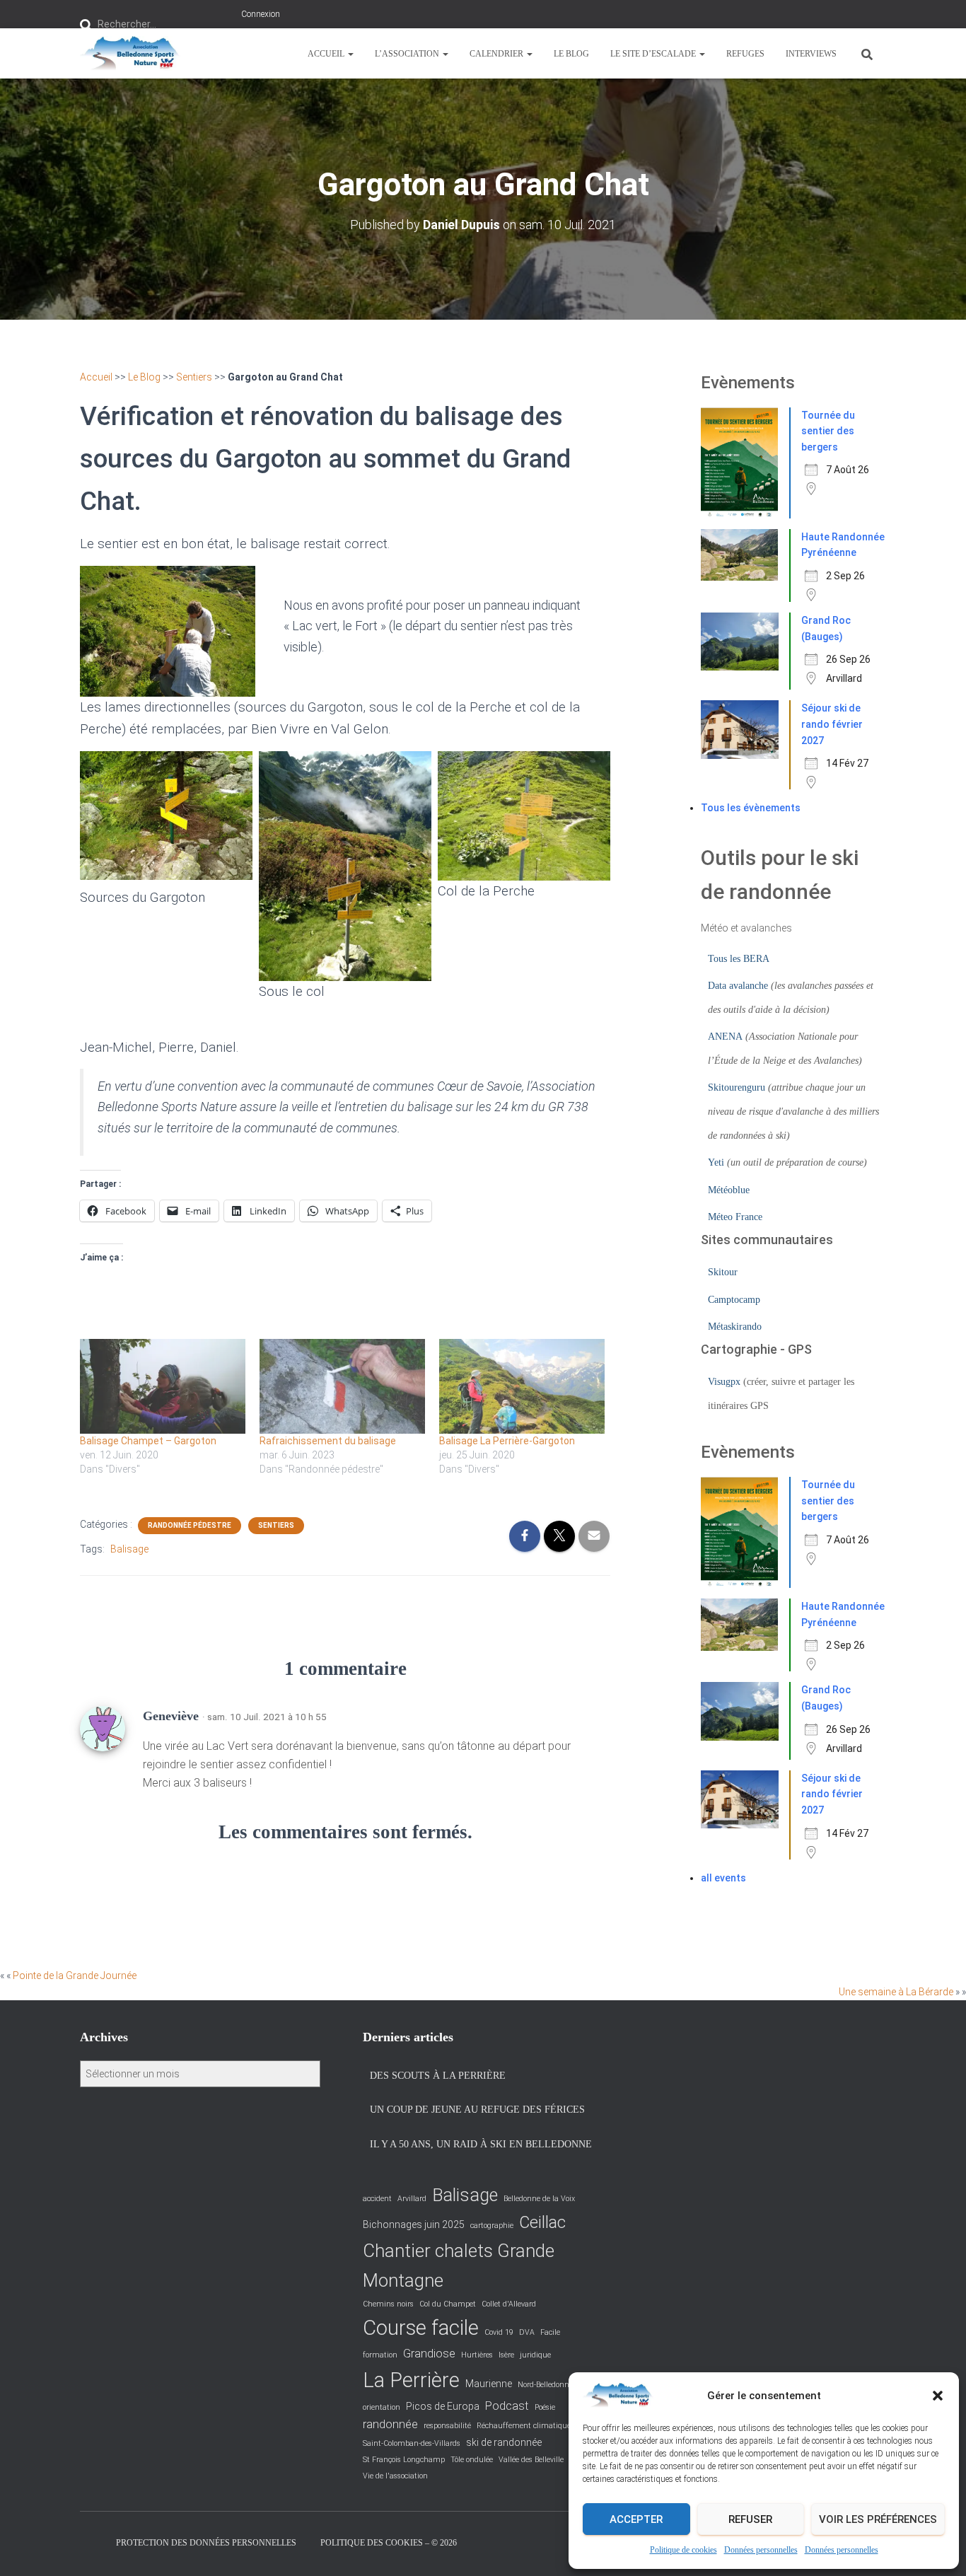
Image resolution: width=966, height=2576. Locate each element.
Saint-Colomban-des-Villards (412, 2443)
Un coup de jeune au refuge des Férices (477, 2110)
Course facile (421, 2328)
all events (723, 1878)
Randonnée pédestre (190, 1525)
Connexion (261, 14)
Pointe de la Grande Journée (75, 1975)
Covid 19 (499, 2332)
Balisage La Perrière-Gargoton (507, 1441)
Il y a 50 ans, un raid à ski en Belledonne (481, 2144)
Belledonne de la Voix (539, 2199)
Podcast (507, 2406)
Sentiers (194, 377)
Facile (550, 2332)
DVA (527, 2332)
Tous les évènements (751, 808)
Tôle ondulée (472, 2460)
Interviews (811, 54)
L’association (408, 54)
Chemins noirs (388, 2304)
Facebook (91, 2542)
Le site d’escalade (654, 54)
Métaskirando (735, 1327)
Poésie (545, 2407)
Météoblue (729, 1190)
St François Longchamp (404, 2460)
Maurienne (489, 2384)
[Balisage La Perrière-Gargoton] (522, 1386)
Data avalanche (738, 986)
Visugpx (724, 1382)
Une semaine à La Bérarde (896, 1992)
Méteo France (735, 1217)
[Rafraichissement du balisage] (342, 1386)
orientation (382, 2407)
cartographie (492, 2226)
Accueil (327, 54)
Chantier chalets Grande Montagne (459, 2265)
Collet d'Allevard (509, 2304)
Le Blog (571, 54)
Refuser (750, 2519)
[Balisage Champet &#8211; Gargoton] (163, 1386)
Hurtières (477, 2355)
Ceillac (542, 2222)
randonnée (390, 2424)
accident (377, 2199)
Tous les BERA (739, 959)
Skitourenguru (737, 1087)
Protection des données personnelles (206, 2543)
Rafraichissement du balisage (328, 1441)
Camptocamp (734, 1300)
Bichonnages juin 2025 (414, 2224)
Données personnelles (761, 2550)
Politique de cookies (683, 2550)
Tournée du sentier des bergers (828, 431)
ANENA (725, 1037)
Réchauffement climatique (524, 2426)
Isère (506, 2355)
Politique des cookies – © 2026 (389, 2543)
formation (380, 2355)
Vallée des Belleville (531, 2460)
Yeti (716, 1162)
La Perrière (411, 2380)
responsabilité (447, 2426)
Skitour (723, 1272)
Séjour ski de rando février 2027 (832, 724)
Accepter (636, 2519)
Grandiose (429, 2354)
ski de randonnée (504, 2442)
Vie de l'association (395, 2476)
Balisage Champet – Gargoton (148, 1441)
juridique (535, 2355)
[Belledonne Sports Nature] (130, 54)
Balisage (129, 1549)
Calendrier (497, 54)
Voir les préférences (878, 2519)
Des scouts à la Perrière (438, 2076)
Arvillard (412, 2199)
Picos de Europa (443, 2406)
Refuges (745, 54)
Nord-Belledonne (545, 2385)
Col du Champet (448, 2304)
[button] (938, 2396)
